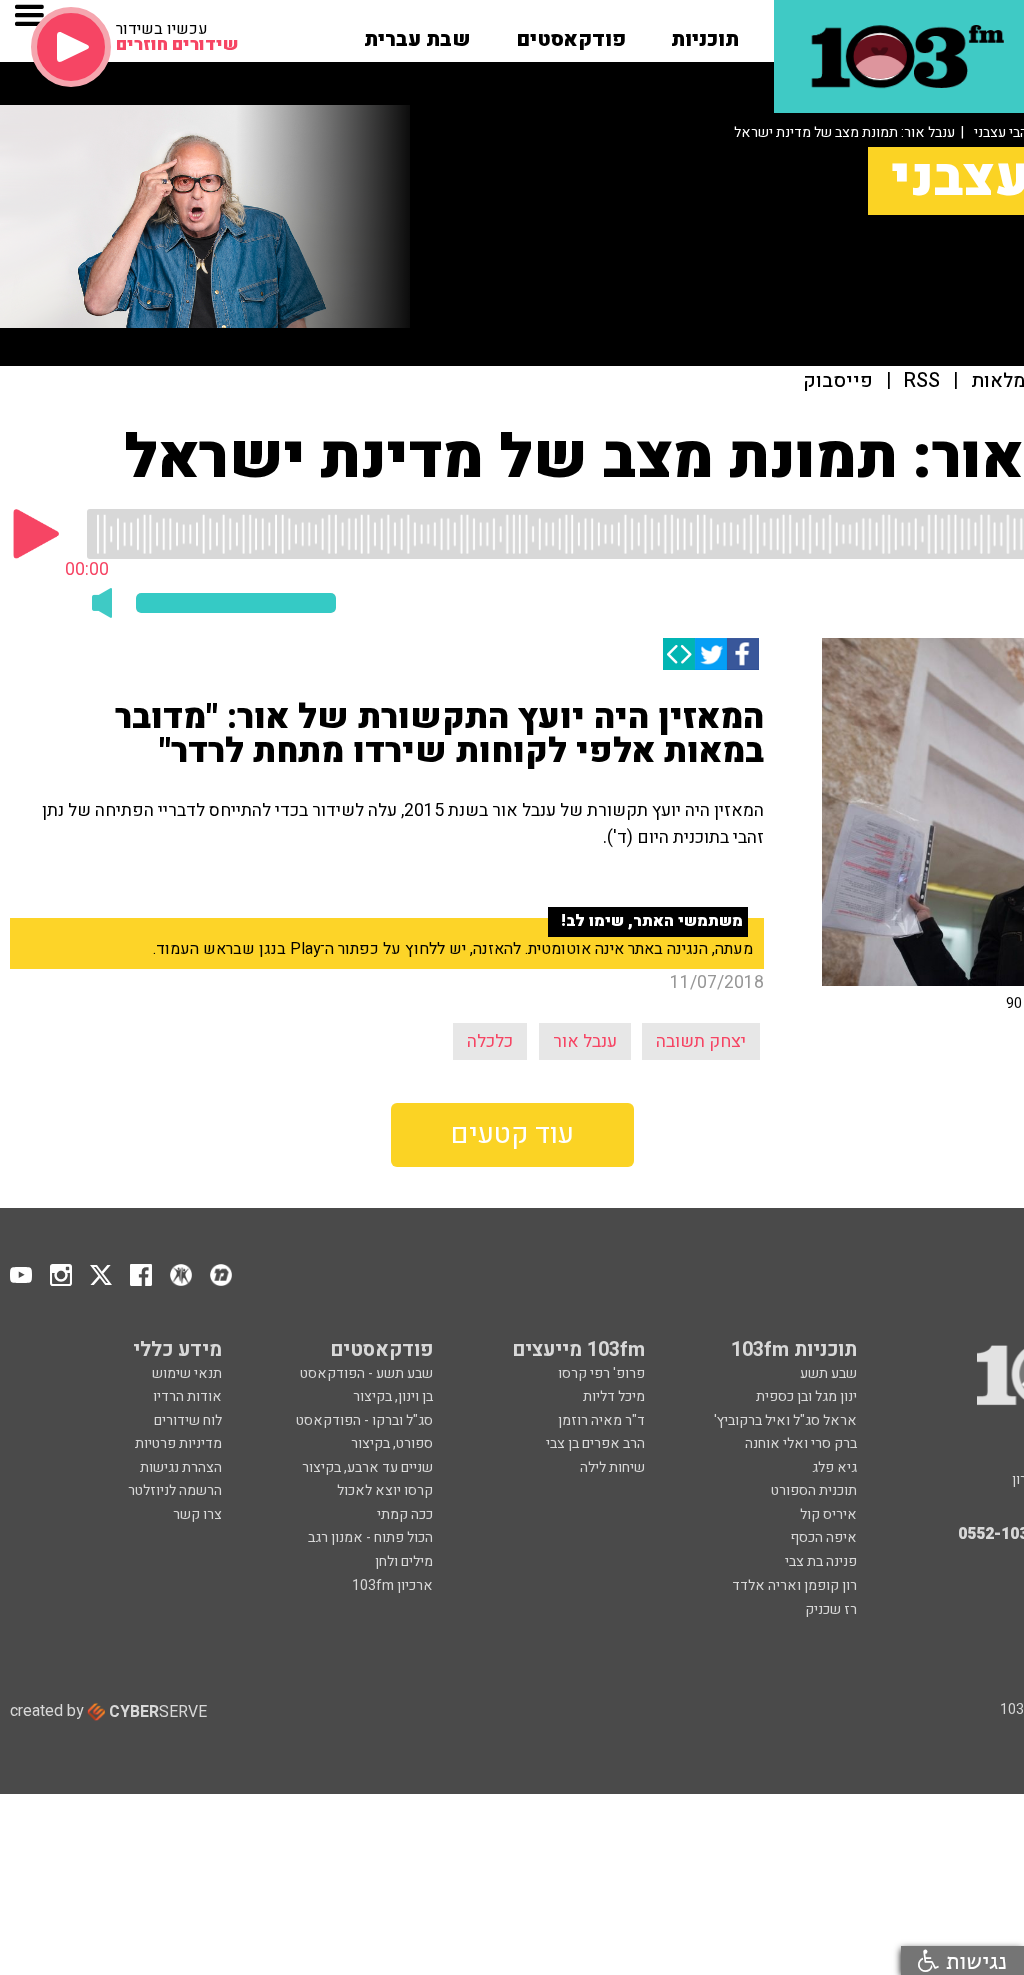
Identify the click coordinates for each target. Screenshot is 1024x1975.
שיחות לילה (612, 1467)
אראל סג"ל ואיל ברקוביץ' (785, 1420)
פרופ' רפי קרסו (601, 1373)
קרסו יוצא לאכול (385, 1490)
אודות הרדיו (187, 1396)
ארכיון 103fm (392, 1585)
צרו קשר (197, 1514)
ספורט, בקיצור (392, 1443)
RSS (922, 381)
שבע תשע (828, 1373)
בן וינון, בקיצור (393, 1396)
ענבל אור (585, 1041)
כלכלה (490, 1041)
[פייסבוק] (743, 654)
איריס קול (828, 1514)
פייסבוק (838, 381)
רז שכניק (831, 1609)
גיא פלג (834, 1467)
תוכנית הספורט (814, 1490)
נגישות (973, 1960)
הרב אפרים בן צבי (595, 1443)
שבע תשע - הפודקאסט (366, 1373)
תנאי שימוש (187, 1373)
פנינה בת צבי (821, 1561)
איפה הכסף (823, 1537)
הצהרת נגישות (181, 1467)
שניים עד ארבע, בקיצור (367, 1467)
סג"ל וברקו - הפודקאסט (364, 1420)
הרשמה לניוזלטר (175, 1490)
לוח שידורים (188, 1420)
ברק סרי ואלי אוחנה (801, 1443)
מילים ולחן (404, 1561)
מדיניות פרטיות (178, 1443)
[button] (705, 33)
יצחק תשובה (701, 1041)
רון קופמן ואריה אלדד (794, 1585)
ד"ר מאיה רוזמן (601, 1420)
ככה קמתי (405, 1514)
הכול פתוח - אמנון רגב (370, 1537)
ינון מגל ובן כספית (806, 1396)
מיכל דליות (614, 1396)
